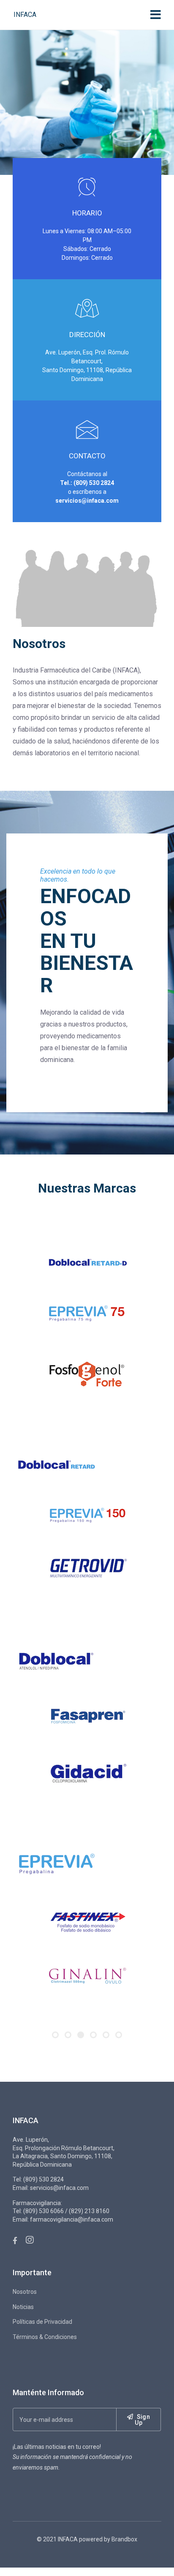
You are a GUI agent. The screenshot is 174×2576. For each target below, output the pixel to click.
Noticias (23, 2329)
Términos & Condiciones (45, 2359)
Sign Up (142, 2442)
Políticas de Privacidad (42, 2344)
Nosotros (25, 2314)
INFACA (25, 15)
